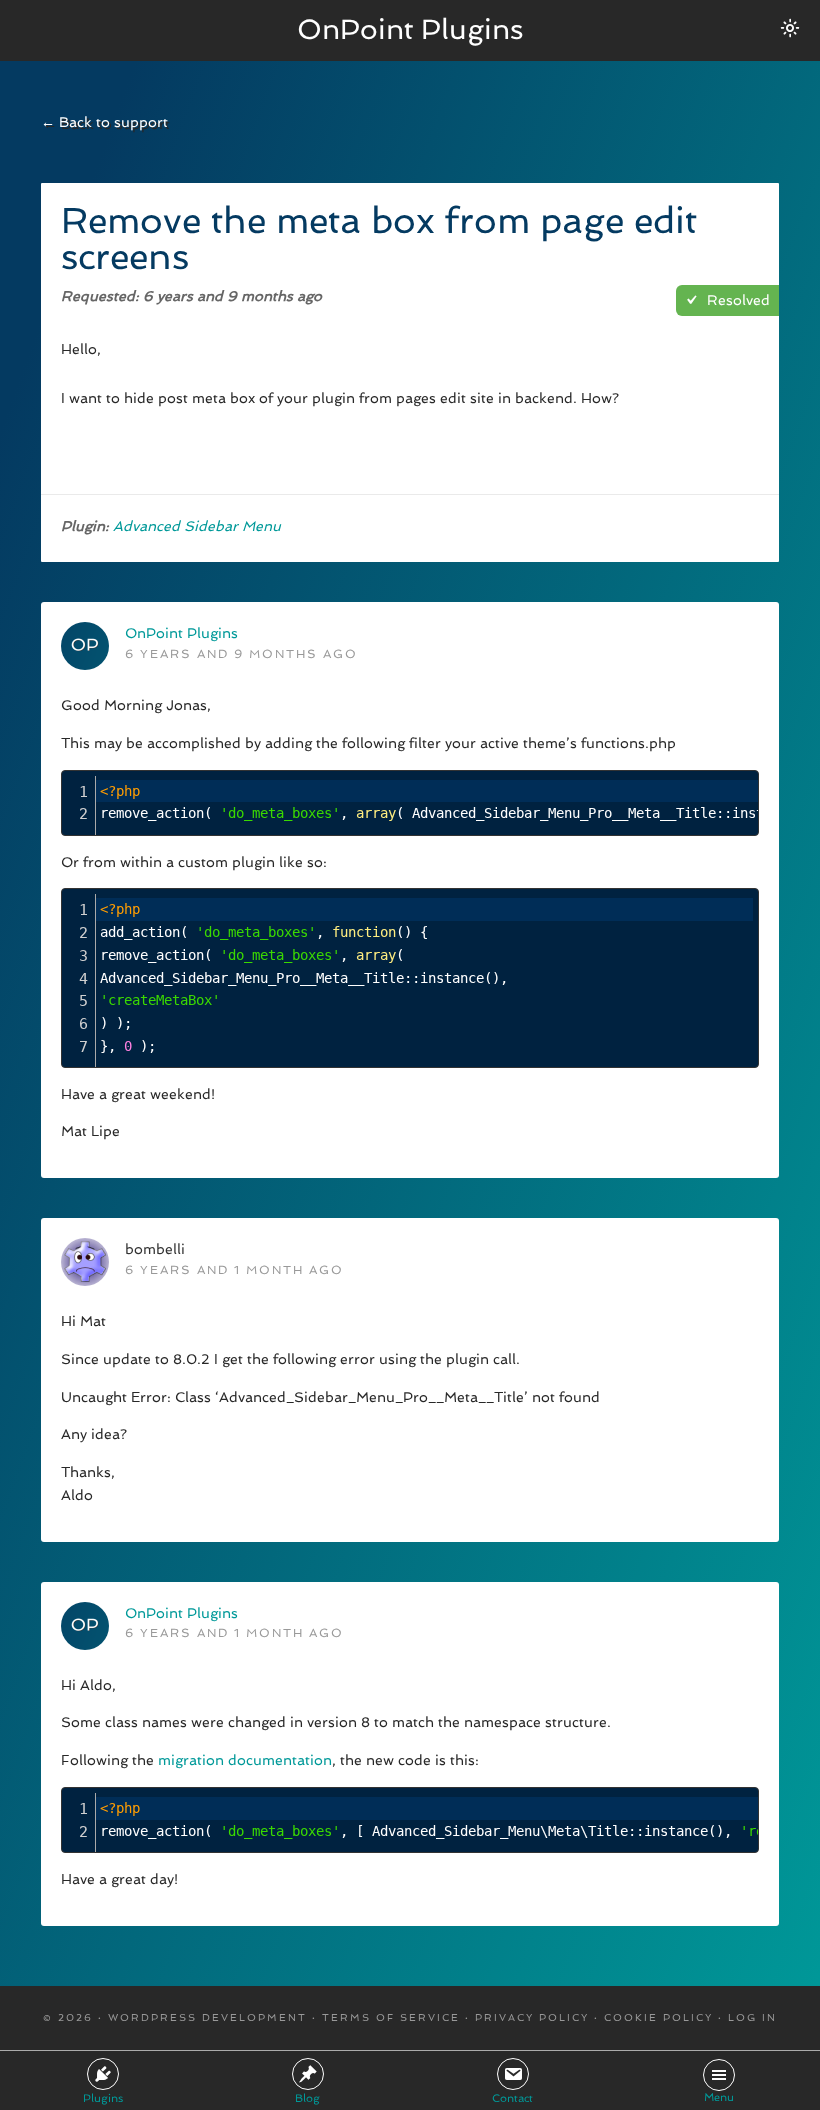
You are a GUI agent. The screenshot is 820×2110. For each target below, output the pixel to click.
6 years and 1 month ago (234, 1270)
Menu (719, 2097)
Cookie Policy (658, 2017)
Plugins (103, 2098)
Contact (512, 2098)
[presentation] (424, 977)
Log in (752, 2017)
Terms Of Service (391, 2017)
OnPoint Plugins (410, 29)
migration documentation (245, 1760)
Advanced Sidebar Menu (197, 526)
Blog (307, 2098)
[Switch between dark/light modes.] (790, 28)
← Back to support (104, 122)
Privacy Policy (532, 2017)
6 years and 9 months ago (241, 654)
